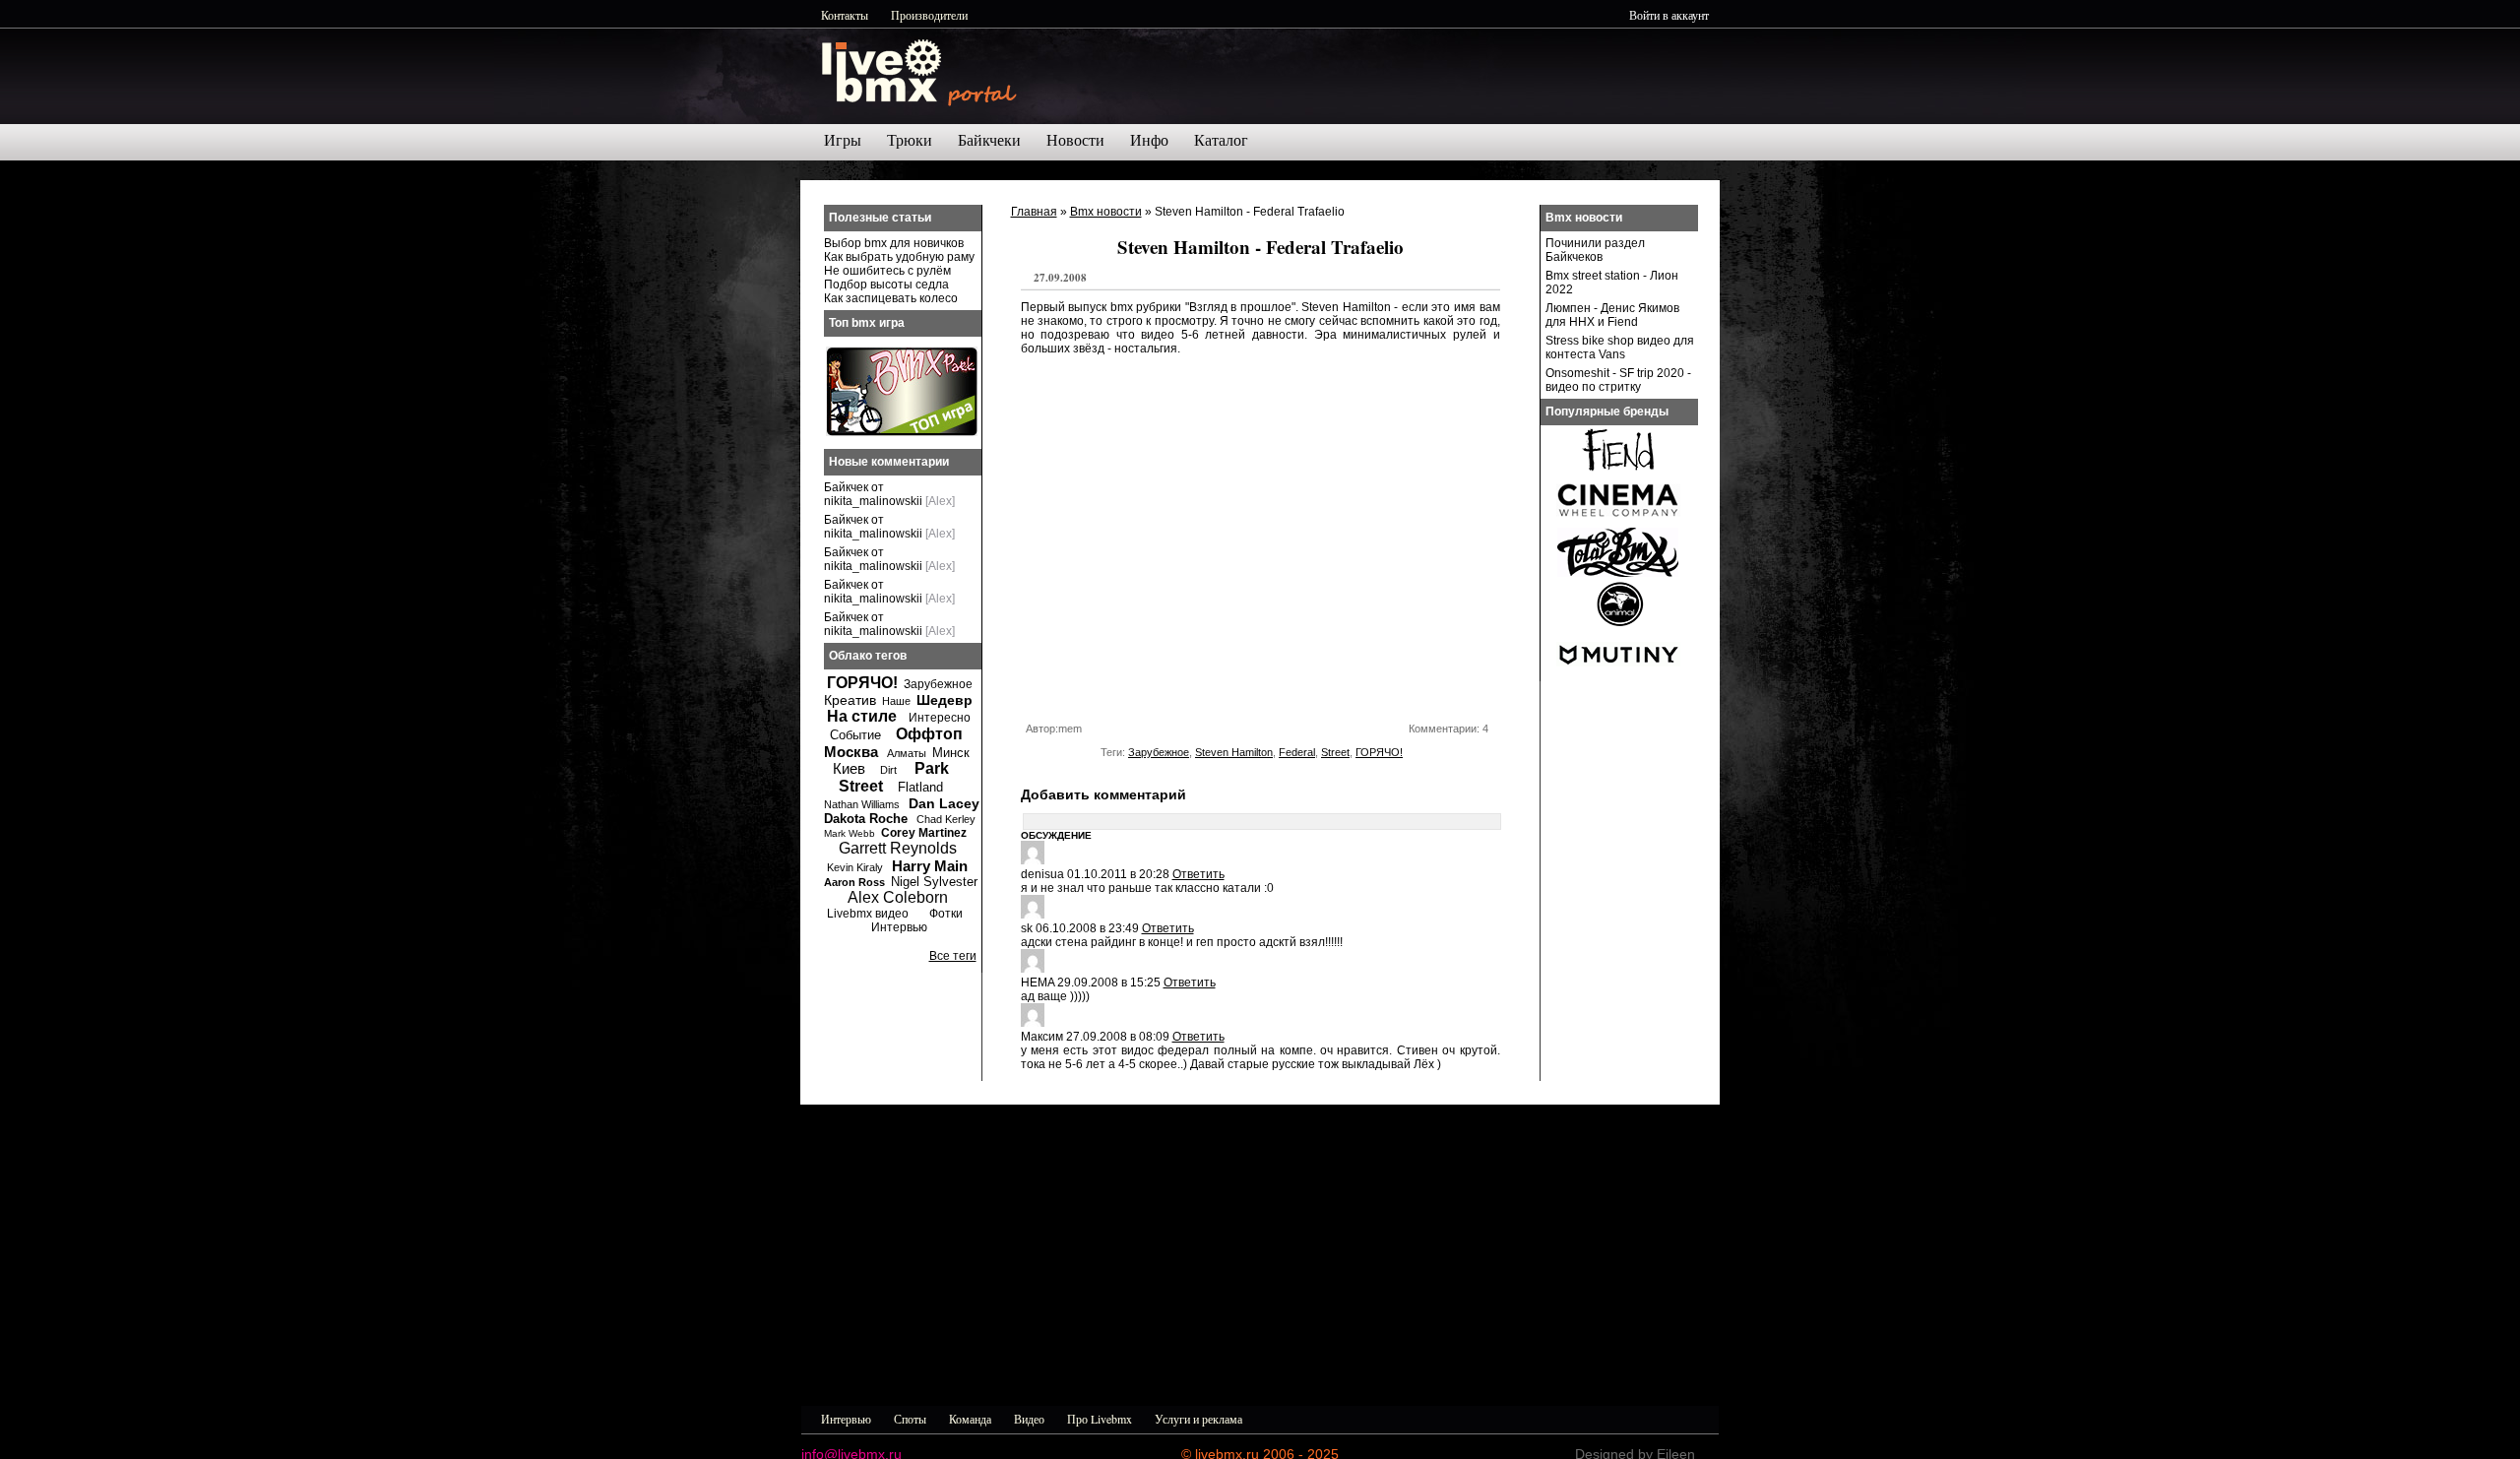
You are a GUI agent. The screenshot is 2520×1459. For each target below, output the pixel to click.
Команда (970, 1419)
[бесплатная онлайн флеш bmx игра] (902, 432)
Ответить (1198, 874)
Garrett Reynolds (898, 848)
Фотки (946, 914)
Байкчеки (989, 140)
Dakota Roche (866, 819)
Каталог (1221, 140)
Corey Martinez (924, 833)
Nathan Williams (862, 804)
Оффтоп (929, 734)
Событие (855, 735)
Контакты (845, 15)
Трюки (910, 140)
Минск (951, 753)
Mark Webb (850, 833)
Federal (1297, 752)
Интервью (899, 927)
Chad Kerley (946, 819)
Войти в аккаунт (1669, 15)
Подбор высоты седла (886, 285)
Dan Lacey (944, 803)
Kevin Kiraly (855, 867)
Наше (896, 701)
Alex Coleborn (898, 897)
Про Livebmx (1100, 1419)
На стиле (862, 716)
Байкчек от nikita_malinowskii (873, 494)
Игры (843, 140)
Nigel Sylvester (934, 882)
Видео (1029, 1419)
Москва (851, 752)
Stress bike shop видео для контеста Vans (1620, 348)
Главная (1034, 212)
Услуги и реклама (1198, 1419)
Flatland (920, 787)
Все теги (953, 956)
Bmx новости (1106, 212)
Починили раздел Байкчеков (1595, 250)
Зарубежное (1159, 752)
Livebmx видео (868, 914)
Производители (929, 15)
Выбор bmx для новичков (894, 243)
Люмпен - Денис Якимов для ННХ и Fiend (1612, 315)
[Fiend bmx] (1618, 471)
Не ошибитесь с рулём (887, 271)
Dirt (888, 770)
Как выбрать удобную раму (899, 257)
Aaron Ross (854, 882)
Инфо (1149, 140)
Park (932, 768)
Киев (849, 768)
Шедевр (945, 700)
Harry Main (930, 866)
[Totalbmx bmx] (1618, 573)
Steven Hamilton (1234, 752)
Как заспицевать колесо (891, 298)
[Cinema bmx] (1618, 522)
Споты (910, 1419)
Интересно (940, 718)
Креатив (850, 700)
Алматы (907, 753)
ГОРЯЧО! (1379, 752)
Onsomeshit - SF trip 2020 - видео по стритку (1618, 380)
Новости (1075, 140)
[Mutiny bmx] (1618, 675)
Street (1335, 752)
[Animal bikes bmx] (1618, 624)
